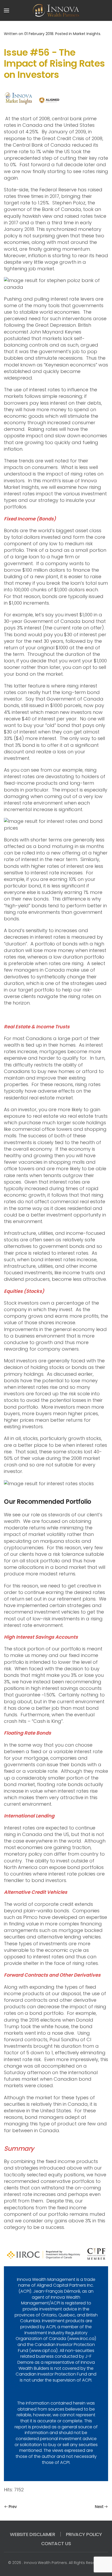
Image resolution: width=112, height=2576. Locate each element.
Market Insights (87, 34)
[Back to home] (56, 10)
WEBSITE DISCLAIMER (33, 2534)
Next (99, 2507)
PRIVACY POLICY (84, 2534)
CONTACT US (56, 2543)
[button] (7, 10)
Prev (13, 2507)
